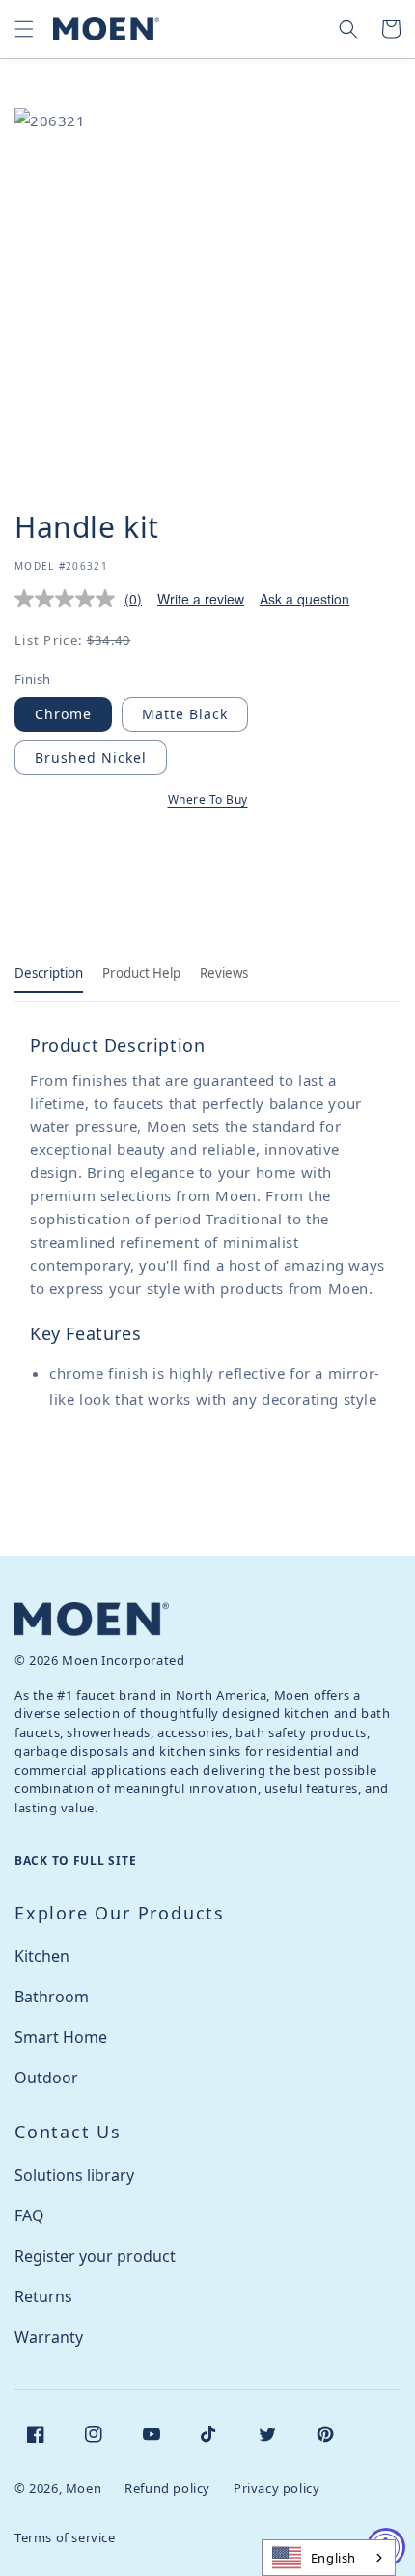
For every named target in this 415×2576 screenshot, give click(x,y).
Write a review (201, 599)
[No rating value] (69, 599)
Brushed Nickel (91, 757)
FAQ (29, 2215)
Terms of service (65, 2537)
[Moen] (92, 1619)
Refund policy (167, 2488)
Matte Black (185, 714)
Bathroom (52, 1997)
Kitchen (42, 1956)
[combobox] (329, 2558)
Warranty (49, 2337)
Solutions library (74, 2175)
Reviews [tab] (224, 973)
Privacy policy (277, 2488)
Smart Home (61, 2037)
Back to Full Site (75, 1860)
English (333, 2558)
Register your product (95, 2256)
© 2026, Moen (58, 2488)
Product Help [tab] (141, 973)
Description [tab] (49, 973)
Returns (43, 2296)
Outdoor (46, 2078)
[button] (24, 29)
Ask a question (304, 599)
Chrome (63, 714)
